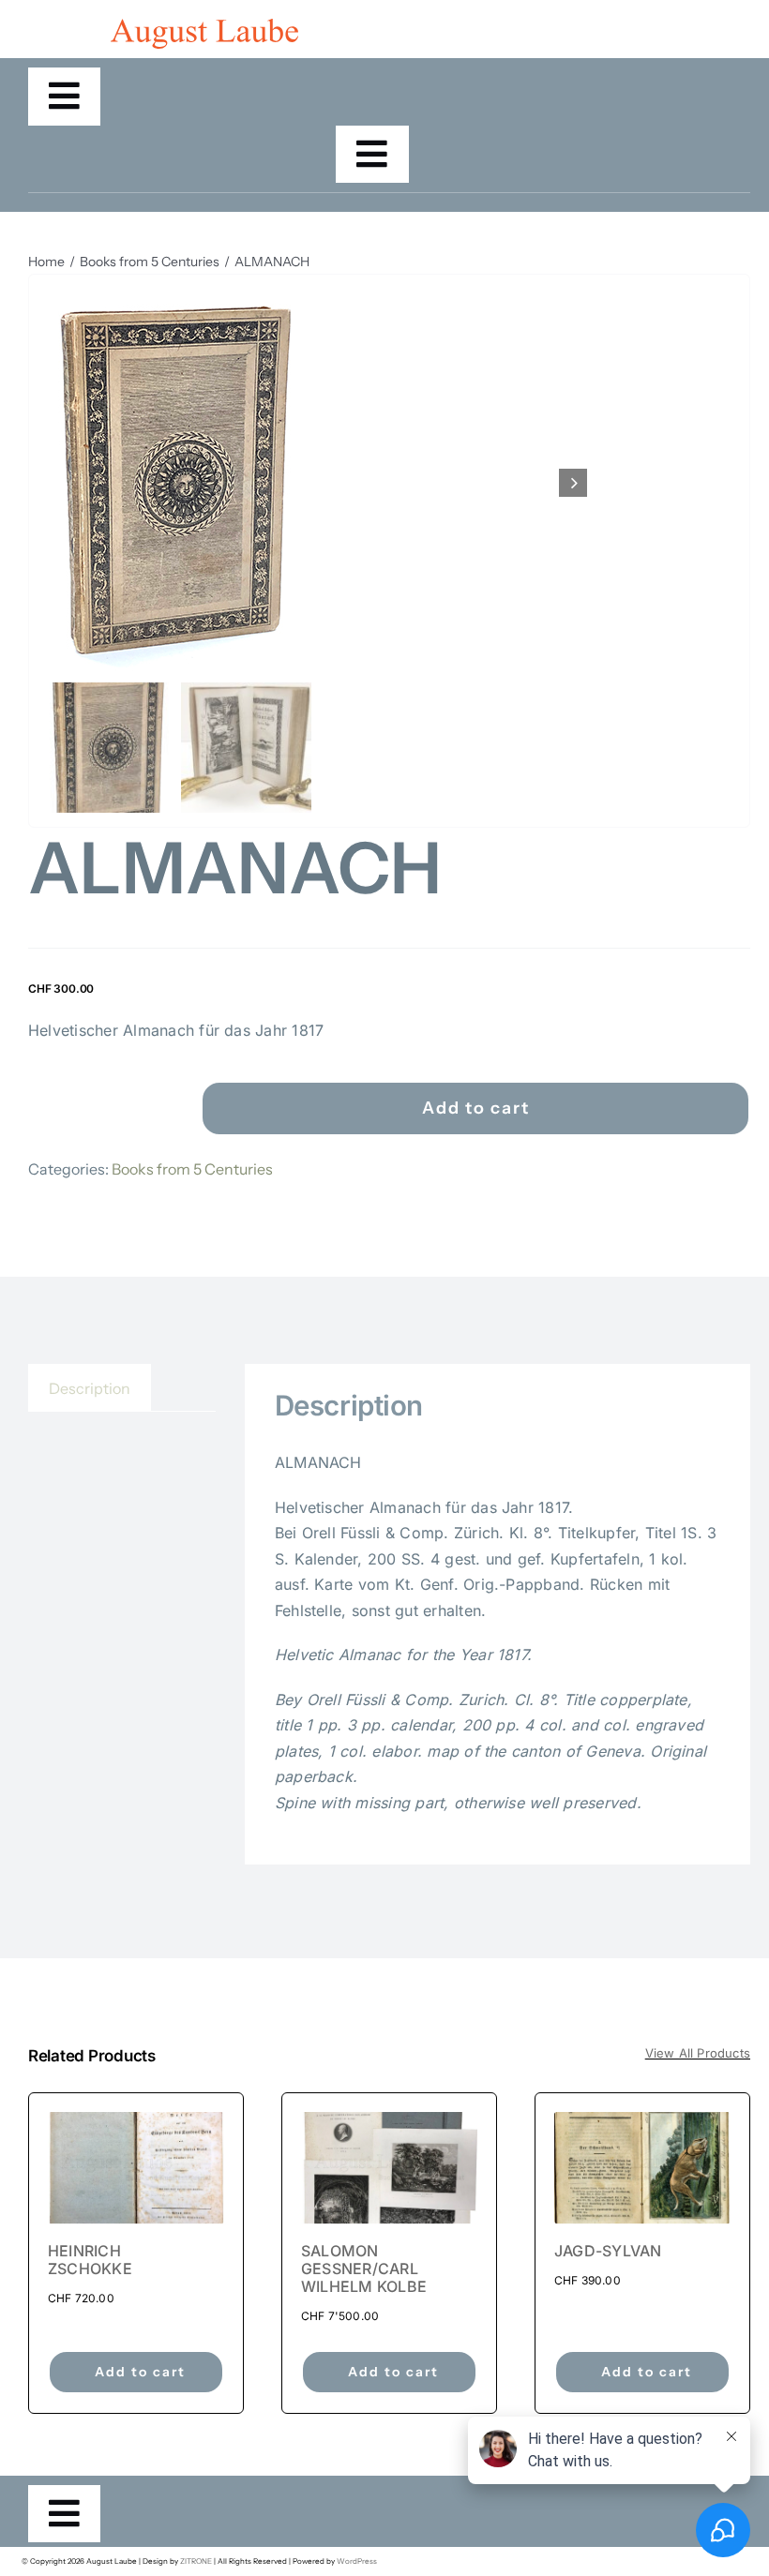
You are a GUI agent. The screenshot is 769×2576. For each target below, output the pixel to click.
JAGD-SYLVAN (608, 2251)
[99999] (315, 482)
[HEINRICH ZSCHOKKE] (136, 2167)
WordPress (357, 2561)
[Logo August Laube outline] (204, 26)
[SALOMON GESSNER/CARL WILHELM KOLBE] (389, 2167)
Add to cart (476, 1108)
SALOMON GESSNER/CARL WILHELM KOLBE (364, 2269)
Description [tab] (90, 1388)
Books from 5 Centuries (192, 1169)
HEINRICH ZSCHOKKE (90, 2260)
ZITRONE (196, 2561)
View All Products (698, 2053)
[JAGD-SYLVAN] (642, 2167)
